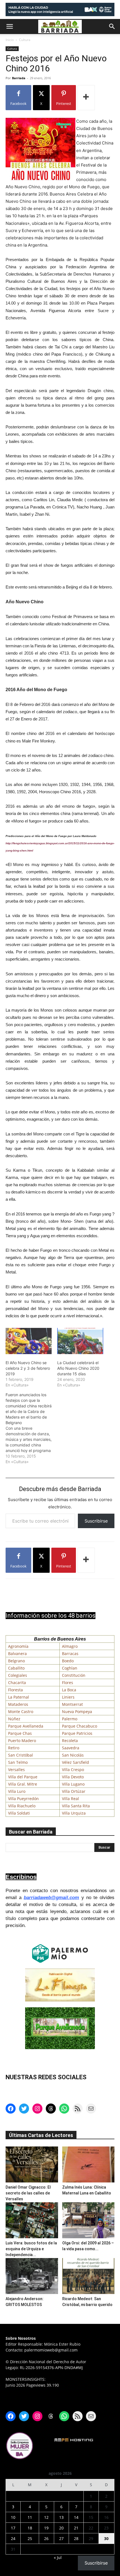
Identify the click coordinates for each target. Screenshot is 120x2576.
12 (46, 2517)
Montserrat (72, 1704)
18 (30, 2528)
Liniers (68, 1697)
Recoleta (70, 1741)
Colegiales (18, 1675)
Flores (68, 1683)
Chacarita (17, 1683)
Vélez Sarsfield (75, 1762)
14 (76, 2517)
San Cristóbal (21, 1755)
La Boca (69, 1690)
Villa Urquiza (74, 1813)
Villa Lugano (73, 1784)
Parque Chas (20, 1733)
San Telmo (18, 1762)
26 (46, 2538)
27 (61, 2538)
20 (61, 2528)
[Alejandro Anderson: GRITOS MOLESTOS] (32, 2276)
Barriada (19, 78)
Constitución (74, 1675)
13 (61, 2517)
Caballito (16, 1668)
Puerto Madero (22, 1741)
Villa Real (70, 1799)
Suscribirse (96, 1521)
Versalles (16, 1770)
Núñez (14, 1719)
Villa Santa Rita (76, 1806)
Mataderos (18, 1704)
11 (30, 2517)
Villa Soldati (19, 1813)
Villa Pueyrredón (23, 1799)
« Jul (58, 2557)
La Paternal (19, 1697)
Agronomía (18, 1646)
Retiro (14, 1748)
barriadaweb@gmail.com (51, 1898)
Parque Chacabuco (80, 1726)
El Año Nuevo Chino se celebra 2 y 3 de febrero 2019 (28, 1368)
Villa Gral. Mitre (23, 1784)
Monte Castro (21, 1712)
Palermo (70, 1719)
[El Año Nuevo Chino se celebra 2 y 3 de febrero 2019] (29, 1341)
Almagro (70, 1646)
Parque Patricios (77, 1733)
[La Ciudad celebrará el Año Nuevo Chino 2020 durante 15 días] (80, 1341)
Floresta (15, 1690)
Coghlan (70, 1668)
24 (13, 2538)
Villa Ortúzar (74, 1791)
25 (30, 2538)
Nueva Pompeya (77, 1712)
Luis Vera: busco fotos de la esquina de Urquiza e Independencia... (31, 2249)
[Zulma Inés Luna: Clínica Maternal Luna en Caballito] (88, 2164)
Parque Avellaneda (26, 1726)
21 (76, 2528)
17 (13, 2528)
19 (46, 2528)
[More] (86, 98)
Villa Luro (17, 1791)
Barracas (70, 1654)
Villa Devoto (73, 1777)
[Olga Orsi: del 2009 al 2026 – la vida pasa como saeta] (88, 2220)
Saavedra (71, 1748)
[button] (9, 26)
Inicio (10, 40)
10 (13, 2517)
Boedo (68, 1661)
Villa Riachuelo (22, 1806)
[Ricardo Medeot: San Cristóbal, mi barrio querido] (88, 2276)
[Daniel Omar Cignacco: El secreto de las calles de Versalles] (32, 2164)
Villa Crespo (73, 1770)
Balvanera (17, 1654)
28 (76, 2538)
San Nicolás (73, 1755)
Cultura (25, 40)
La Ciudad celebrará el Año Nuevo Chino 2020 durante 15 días (78, 1368)
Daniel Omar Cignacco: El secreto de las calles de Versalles (28, 2193)
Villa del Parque (23, 1777)
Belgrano (16, 1661)
